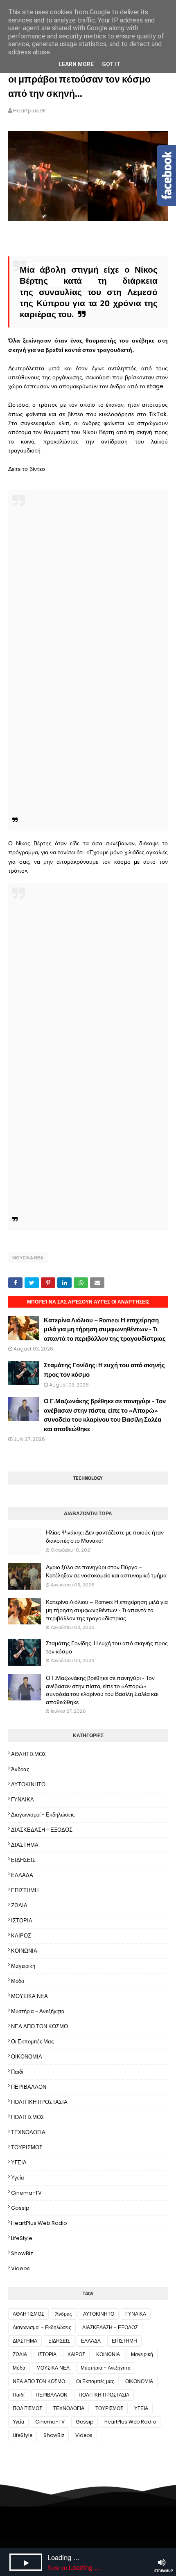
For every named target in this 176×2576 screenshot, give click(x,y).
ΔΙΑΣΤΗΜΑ (25, 1845)
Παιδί (17, 2072)
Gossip (20, 2208)
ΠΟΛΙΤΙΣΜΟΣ (28, 2117)
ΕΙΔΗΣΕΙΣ (23, 1860)
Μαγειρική (23, 1966)
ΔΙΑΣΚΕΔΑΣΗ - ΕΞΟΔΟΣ (42, 1830)
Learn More (76, 64)
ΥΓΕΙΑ (19, 2163)
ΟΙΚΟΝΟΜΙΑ (27, 2057)
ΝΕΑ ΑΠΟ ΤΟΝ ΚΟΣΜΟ (39, 2026)
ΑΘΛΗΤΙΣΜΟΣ (29, 1754)
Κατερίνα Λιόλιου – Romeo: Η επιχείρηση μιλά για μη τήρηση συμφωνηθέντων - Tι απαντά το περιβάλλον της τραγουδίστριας (105, 1329)
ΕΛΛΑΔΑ (22, 1875)
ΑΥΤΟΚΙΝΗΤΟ (28, 1784)
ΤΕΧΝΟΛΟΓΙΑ (28, 2132)
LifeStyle (22, 2238)
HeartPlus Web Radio (39, 2223)
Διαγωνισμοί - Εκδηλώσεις (43, 1815)
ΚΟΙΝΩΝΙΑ (24, 1951)
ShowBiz (22, 2253)
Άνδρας (20, 1769)
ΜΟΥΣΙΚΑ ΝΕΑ (28, 1258)
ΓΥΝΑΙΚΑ (23, 1800)
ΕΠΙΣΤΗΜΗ (25, 1890)
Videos (20, 2268)
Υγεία (18, 2178)
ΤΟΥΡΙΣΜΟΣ (27, 2147)
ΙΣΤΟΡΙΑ (22, 1921)
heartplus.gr (30, 111)
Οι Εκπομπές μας (32, 2042)
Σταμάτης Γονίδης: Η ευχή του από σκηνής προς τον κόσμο (104, 1370)
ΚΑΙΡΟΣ (21, 1936)
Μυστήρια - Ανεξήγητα (38, 2011)
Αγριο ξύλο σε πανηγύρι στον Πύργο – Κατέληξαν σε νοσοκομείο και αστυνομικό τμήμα (106, 1571)
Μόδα (18, 1981)
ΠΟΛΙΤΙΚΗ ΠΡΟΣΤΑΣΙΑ (39, 2102)
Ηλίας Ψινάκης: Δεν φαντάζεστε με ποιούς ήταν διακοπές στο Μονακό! (105, 1536)
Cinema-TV (26, 2193)
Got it (111, 64)
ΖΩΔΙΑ (19, 1905)
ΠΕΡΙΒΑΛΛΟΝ (29, 2087)
